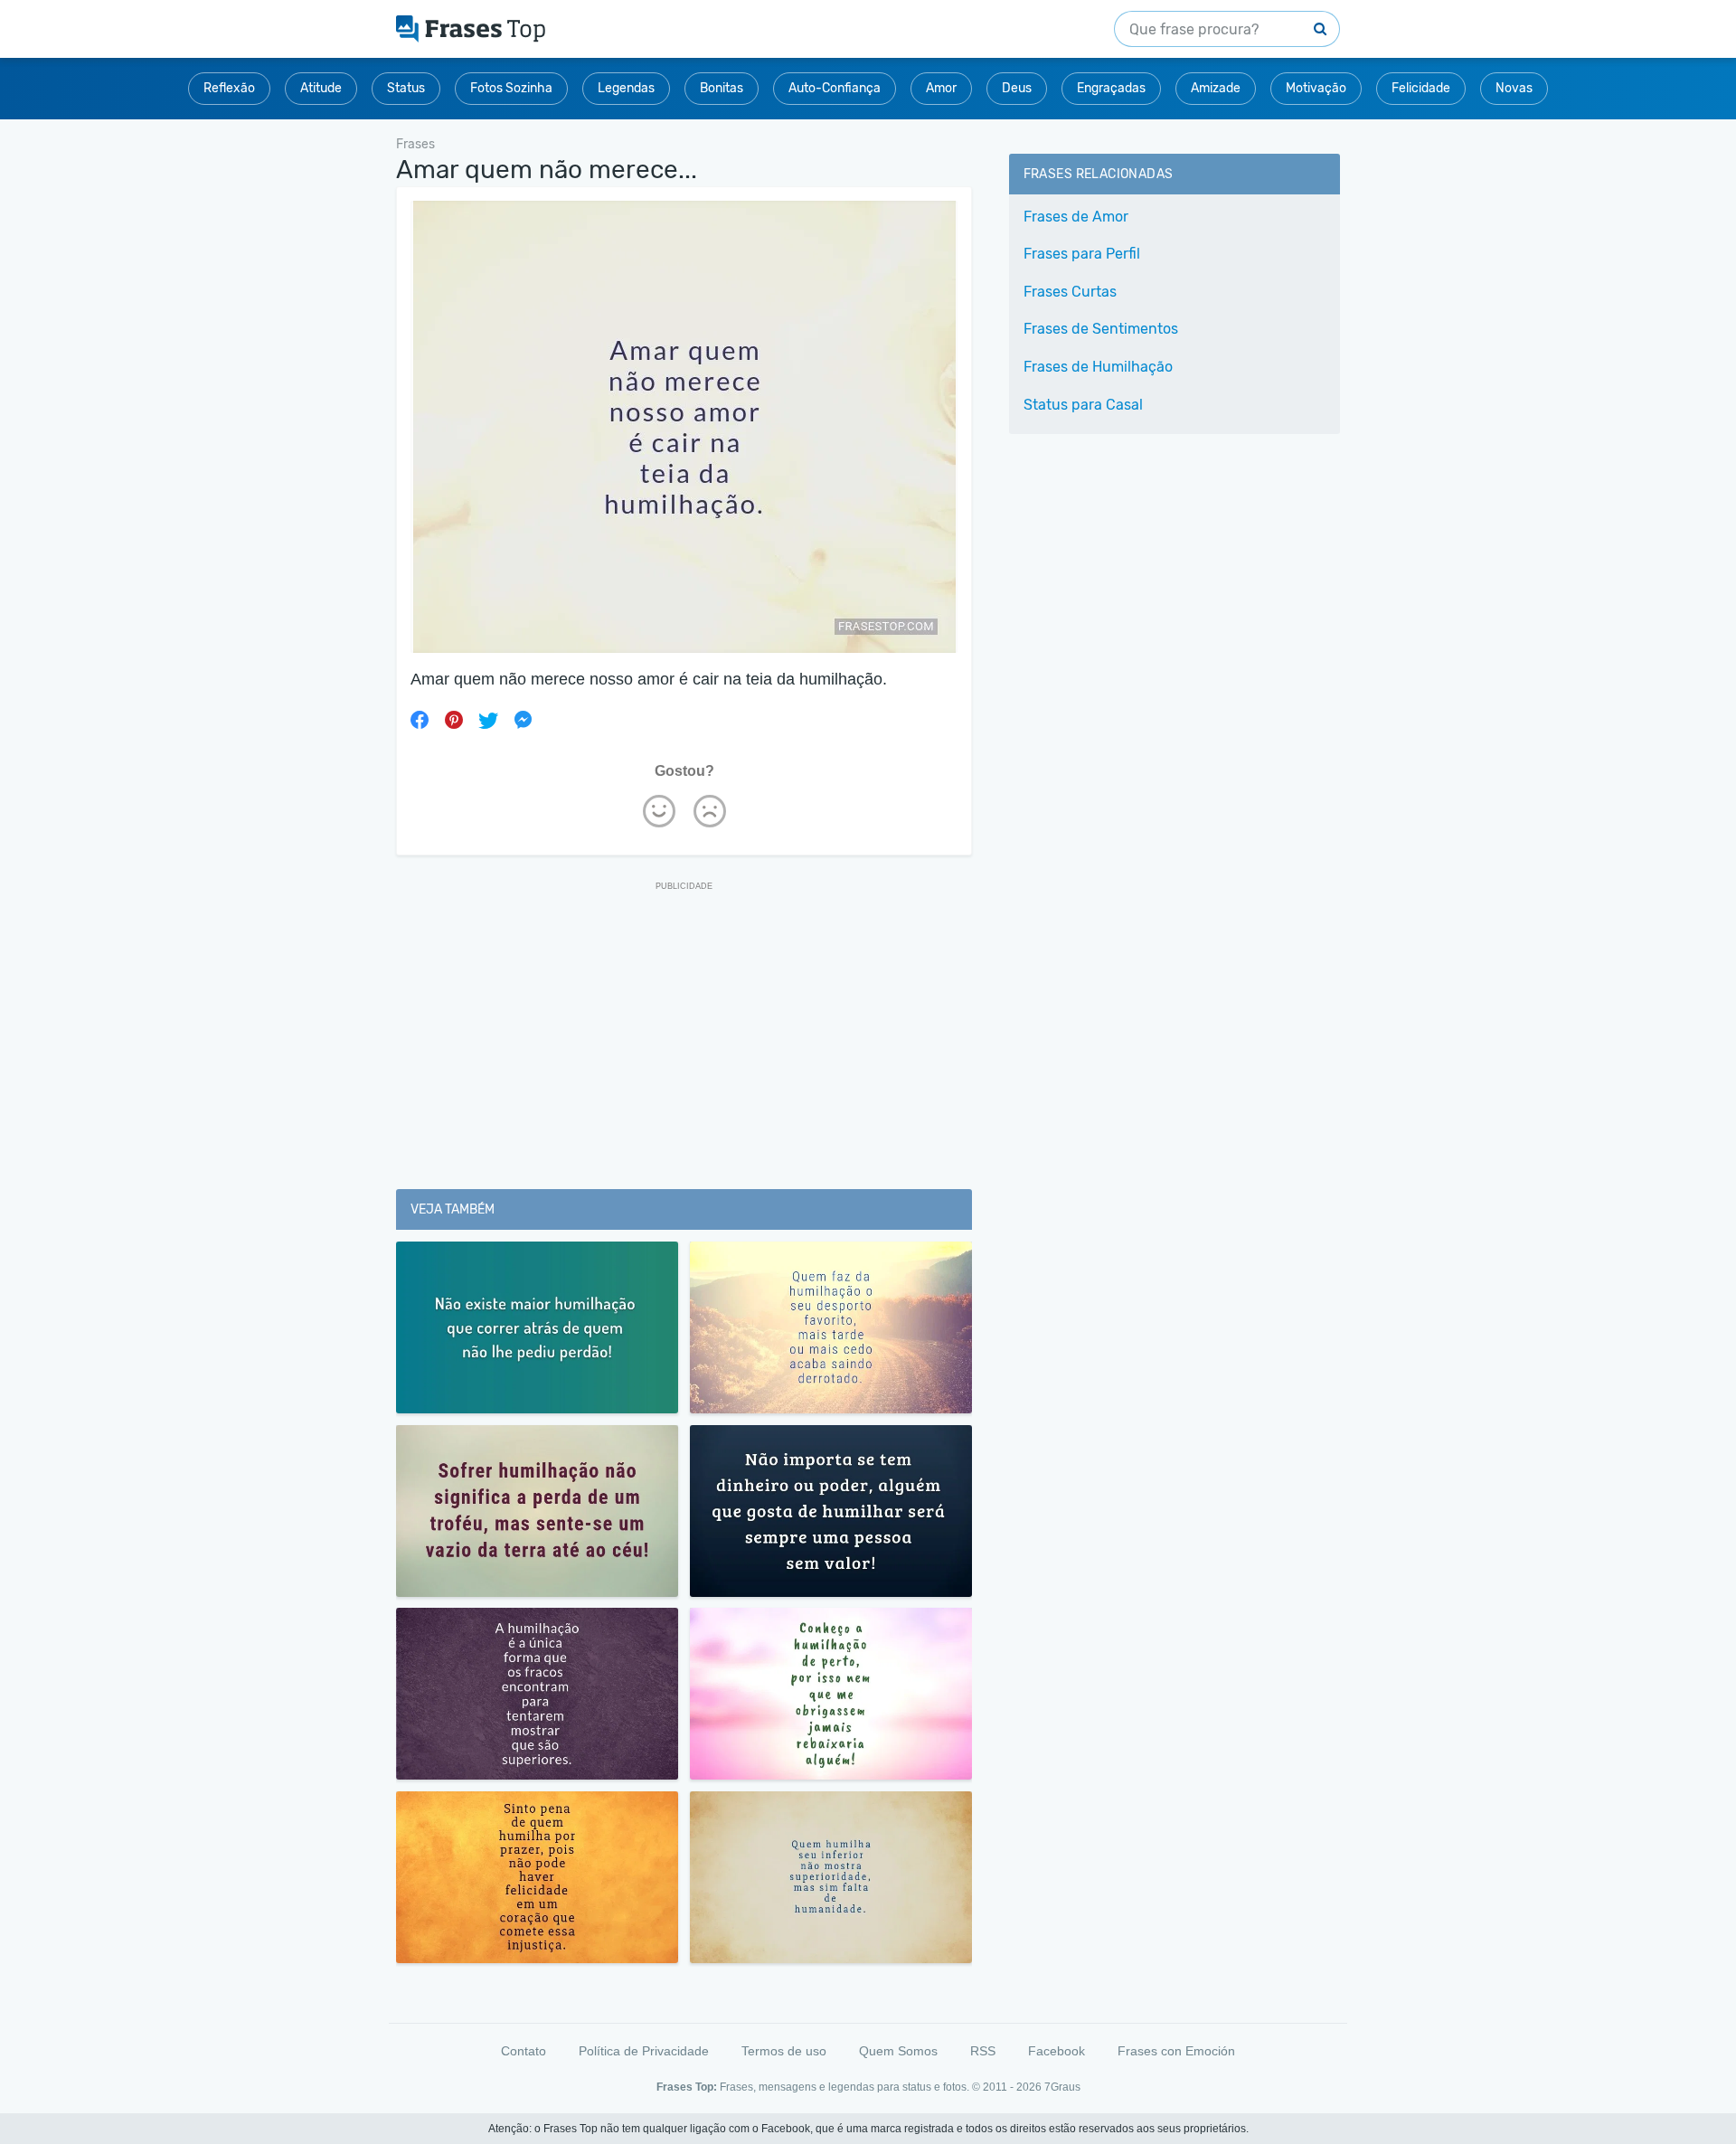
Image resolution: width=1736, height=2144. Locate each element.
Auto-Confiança (835, 88)
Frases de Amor (1076, 217)
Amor (941, 88)
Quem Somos (898, 2051)
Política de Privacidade (644, 2051)
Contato (524, 2051)
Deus (1017, 88)
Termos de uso (784, 2051)
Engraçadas (1111, 88)
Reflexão (229, 88)
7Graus (1062, 2087)
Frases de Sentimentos (1101, 329)
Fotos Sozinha (511, 88)
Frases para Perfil (1082, 254)
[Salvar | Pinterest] (454, 720)
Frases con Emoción (1176, 2051)
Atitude (321, 88)
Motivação (1316, 88)
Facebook (1057, 2051)
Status (406, 88)
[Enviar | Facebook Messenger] (523, 720)
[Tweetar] (488, 720)
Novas (1514, 88)
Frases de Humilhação (1098, 367)
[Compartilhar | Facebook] (420, 720)
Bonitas (722, 88)
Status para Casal (1083, 405)
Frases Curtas (1070, 292)
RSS (983, 2051)
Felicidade (1421, 88)
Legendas (626, 88)
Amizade (1216, 88)
